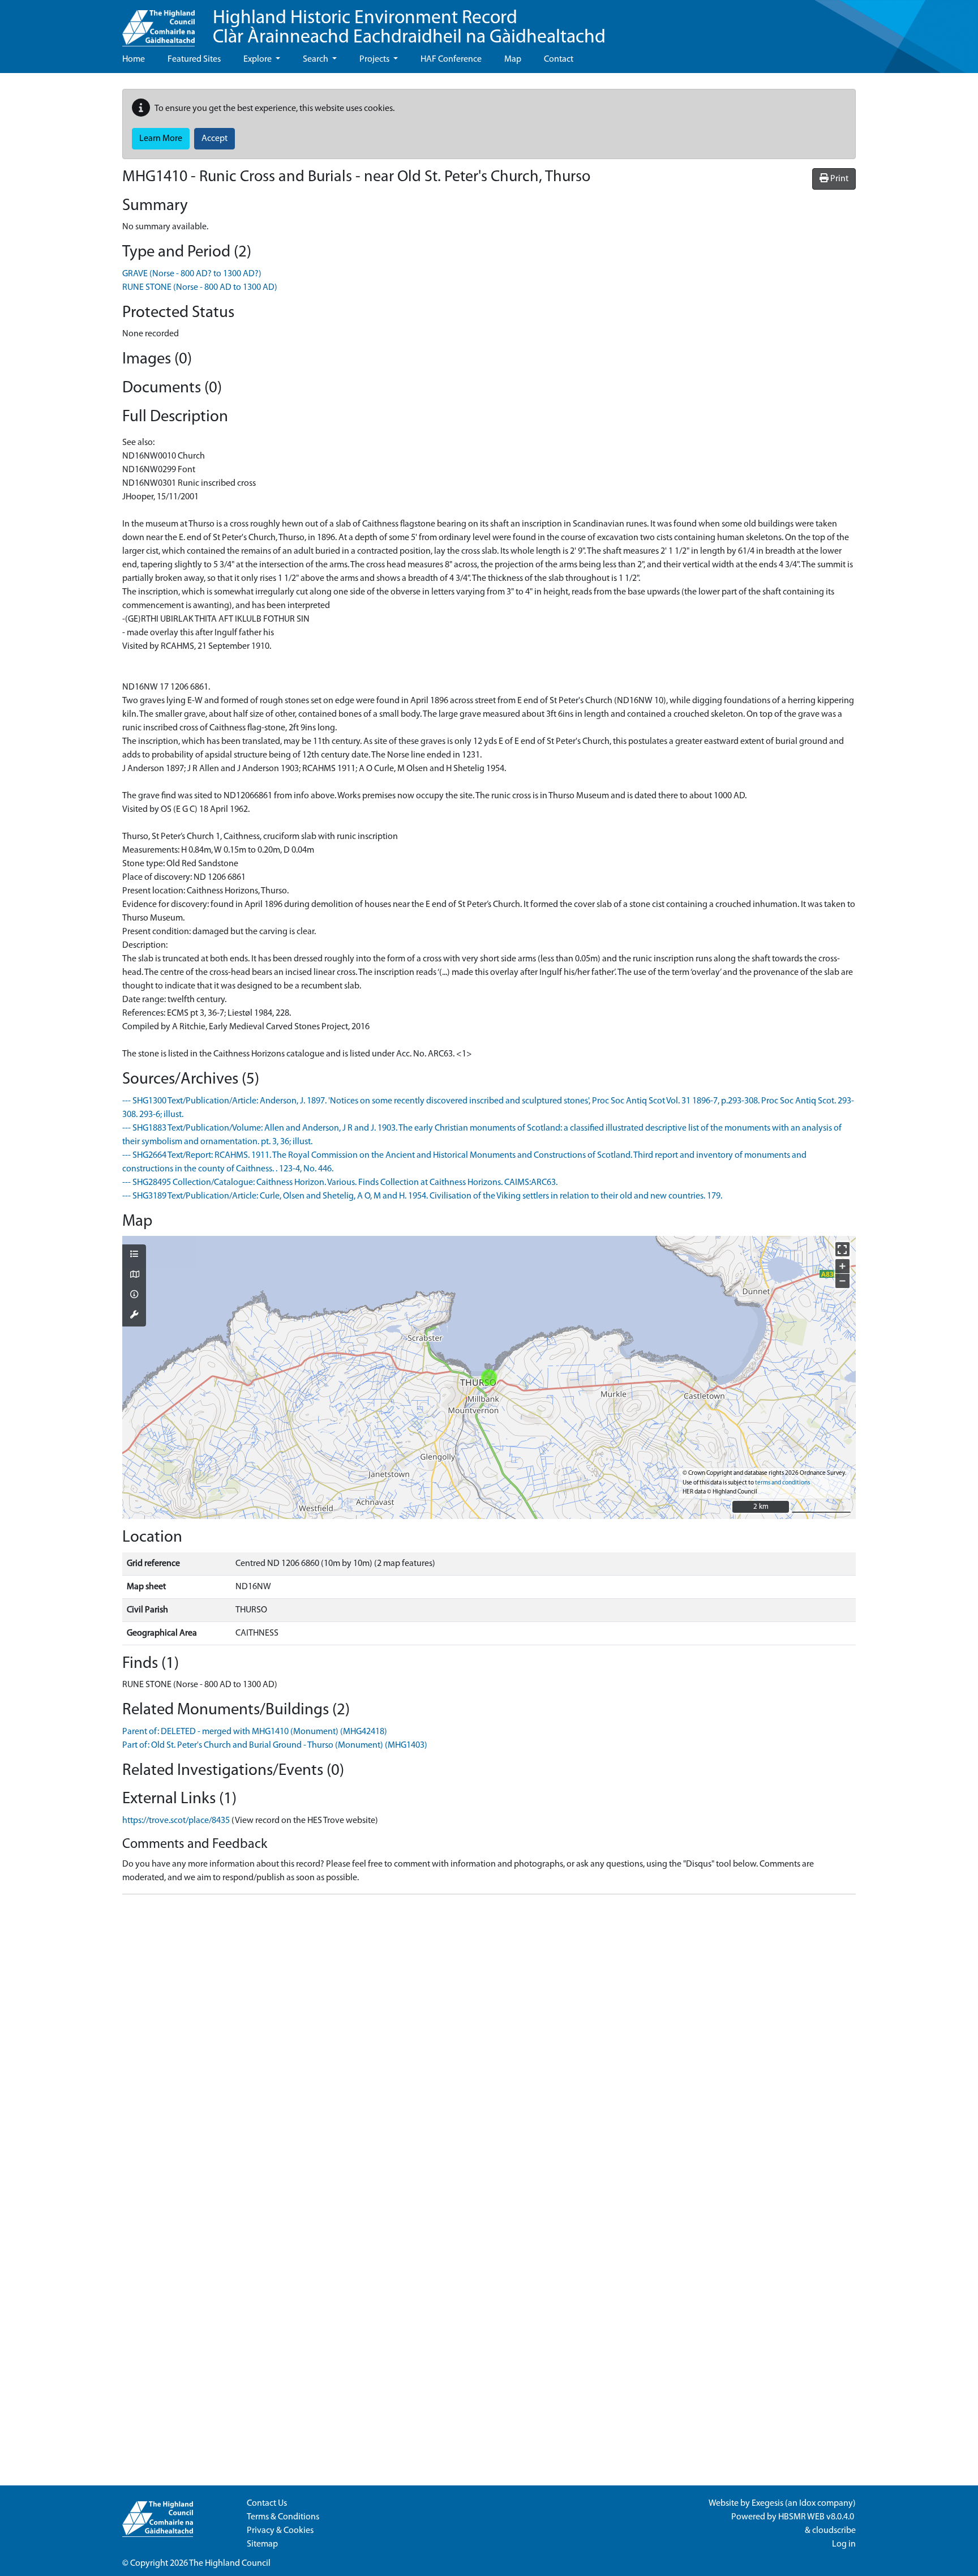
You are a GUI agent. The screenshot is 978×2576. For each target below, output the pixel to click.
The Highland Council (230, 2564)
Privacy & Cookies (280, 2531)
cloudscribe (834, 2531)
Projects (375, 59)
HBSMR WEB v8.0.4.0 (817, 2517)
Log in (844, 2544)
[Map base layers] (134, 1276)
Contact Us (267, 2504)
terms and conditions (782, 1483)
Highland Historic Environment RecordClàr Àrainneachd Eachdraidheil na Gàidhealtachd (409, 28)
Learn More (161, 139)
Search (316, 59)
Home (134, 59)
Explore (258, 59)
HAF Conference (451, 59)
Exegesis (767, 2504)
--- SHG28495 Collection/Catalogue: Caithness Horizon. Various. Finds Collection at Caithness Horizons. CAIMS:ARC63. (340, 1183)
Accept (215, 139)
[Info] (134, 1295)
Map (513, 59)
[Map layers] (134, 1255)
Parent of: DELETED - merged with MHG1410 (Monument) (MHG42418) (255, 1732)
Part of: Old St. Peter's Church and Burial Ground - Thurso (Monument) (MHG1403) (275, 1745)
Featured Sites (194, 59)
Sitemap (262, 2544)
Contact (559, 59)
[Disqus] (489, 2045)
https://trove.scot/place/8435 (176, 1821)
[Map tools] (134, 1316)
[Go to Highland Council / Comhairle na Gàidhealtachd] (158, 23)
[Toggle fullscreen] (842, 1249)
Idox (807, 2504)
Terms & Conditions (283, 2517)
